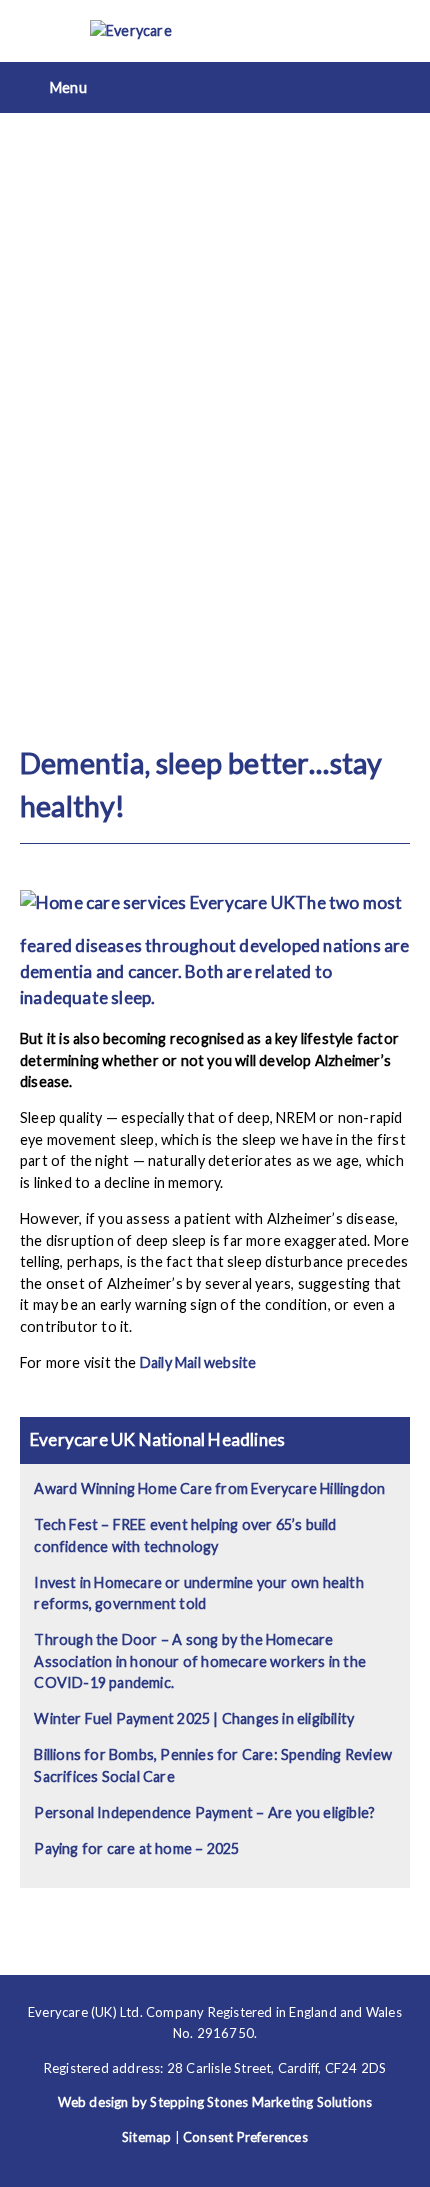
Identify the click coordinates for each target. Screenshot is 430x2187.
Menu (68, 87)
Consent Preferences (245, 2137)
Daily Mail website (198, 1362)
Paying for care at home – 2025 (136, 1848)
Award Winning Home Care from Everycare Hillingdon (209, 1488)
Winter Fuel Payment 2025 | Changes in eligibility (194, 1718)
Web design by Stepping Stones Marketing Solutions (215, 2102)
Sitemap (146, 2137)
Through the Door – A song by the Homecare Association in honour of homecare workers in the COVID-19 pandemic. (200, 1661)
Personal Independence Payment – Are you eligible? (204, 1812)
